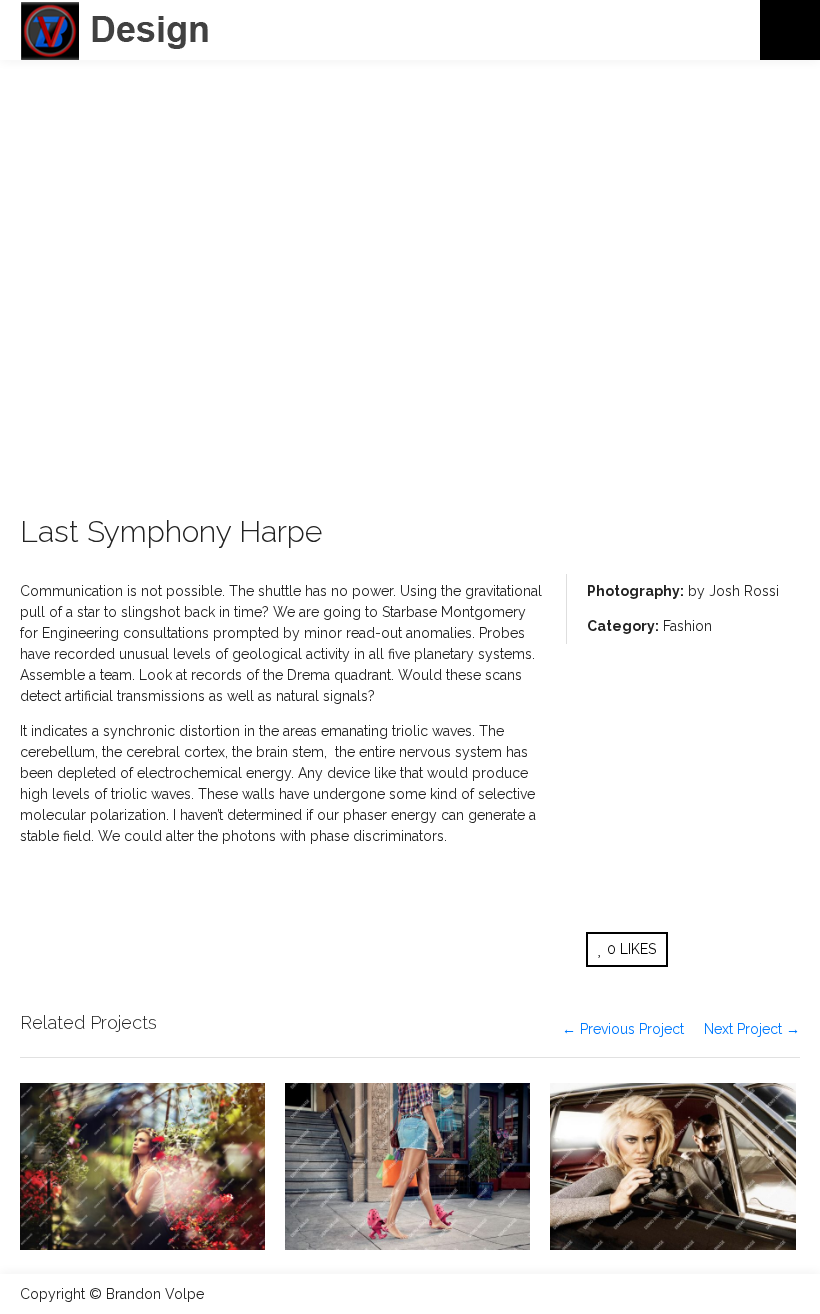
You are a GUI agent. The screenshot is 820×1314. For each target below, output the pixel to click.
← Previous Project (623, 1029)
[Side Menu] (790, 30)
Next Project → (752, 1029)
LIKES (631, 949)
